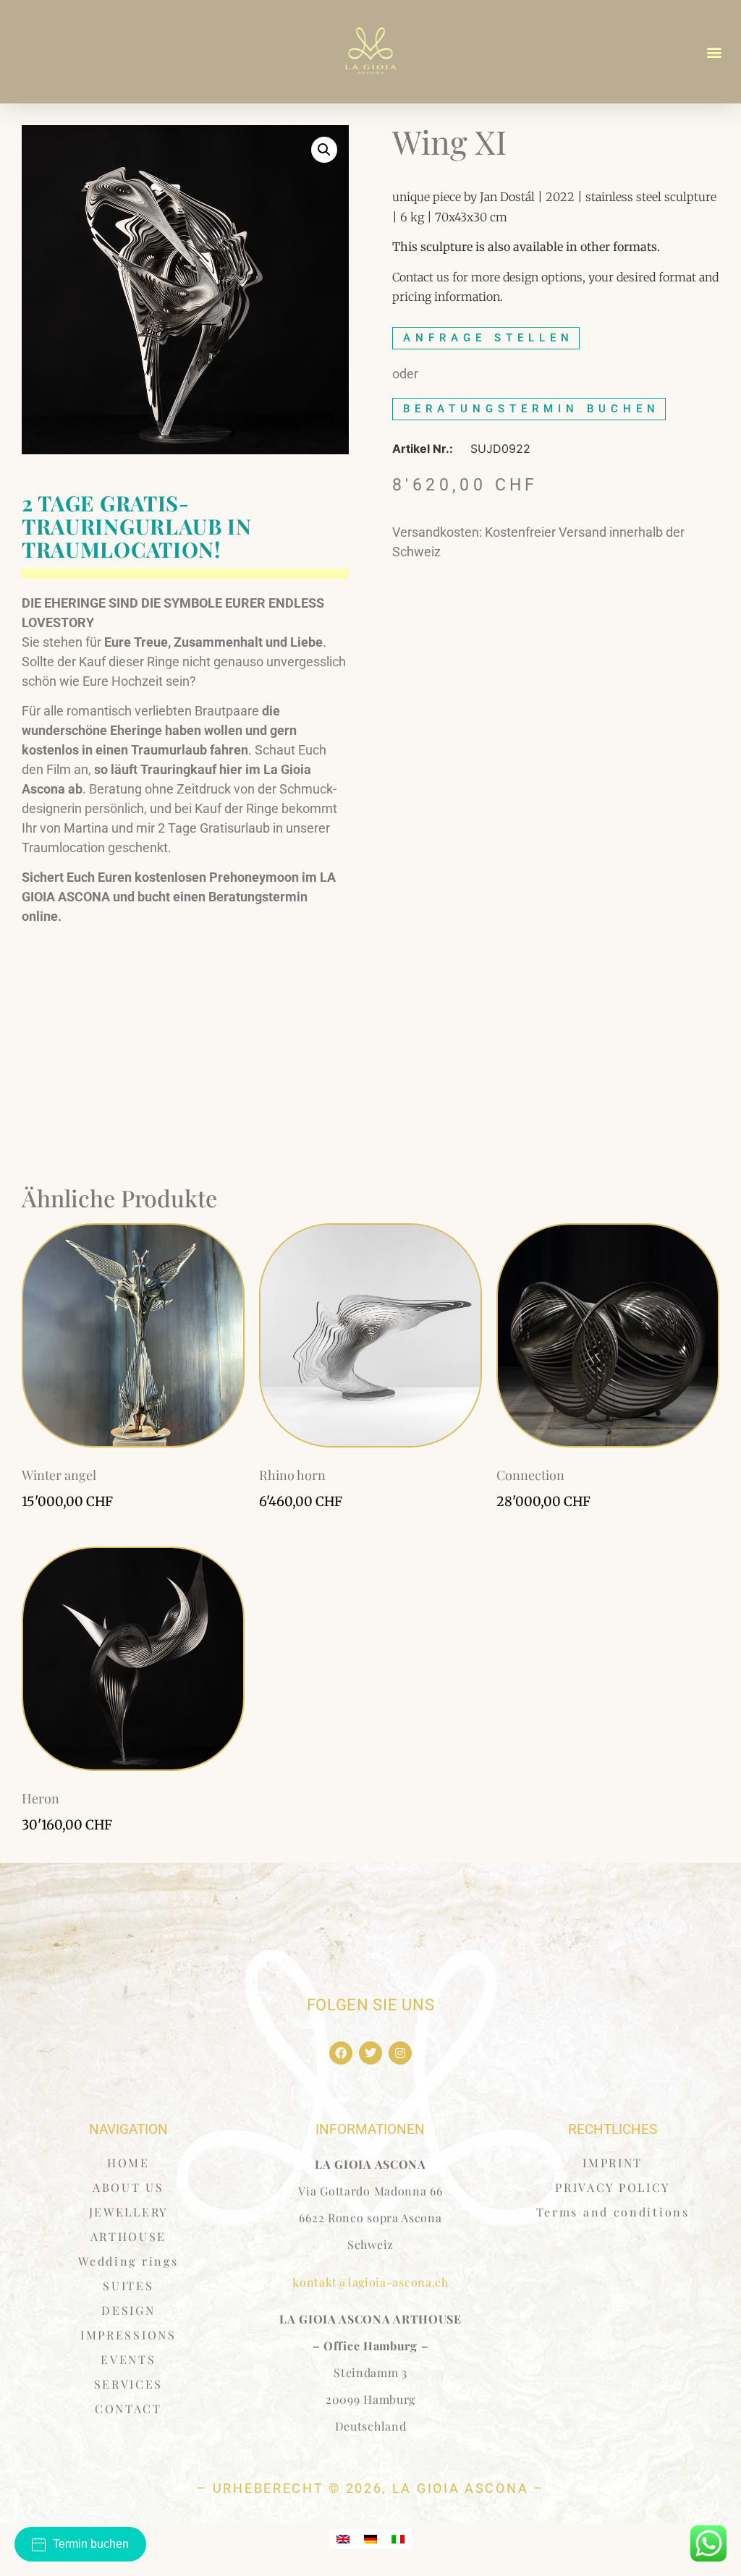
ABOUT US (128, 2187)
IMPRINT (613, 2163)
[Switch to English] (343, 2539)
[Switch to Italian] (398, 2539)
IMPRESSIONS (128, 2335)
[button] (715, 52)
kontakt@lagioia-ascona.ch (370, 2282)
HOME (128, 2163)
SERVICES (129, 2384)
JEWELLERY (128, 2212)
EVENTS (128, 2359)
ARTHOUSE (129, 2236)
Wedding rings (128, 2261)
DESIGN (128, 2310)
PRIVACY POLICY (613, 2187)
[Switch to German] (370, 2539)
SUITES (128, 2286)
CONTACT (128, 2409)
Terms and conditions (613, 2212)
